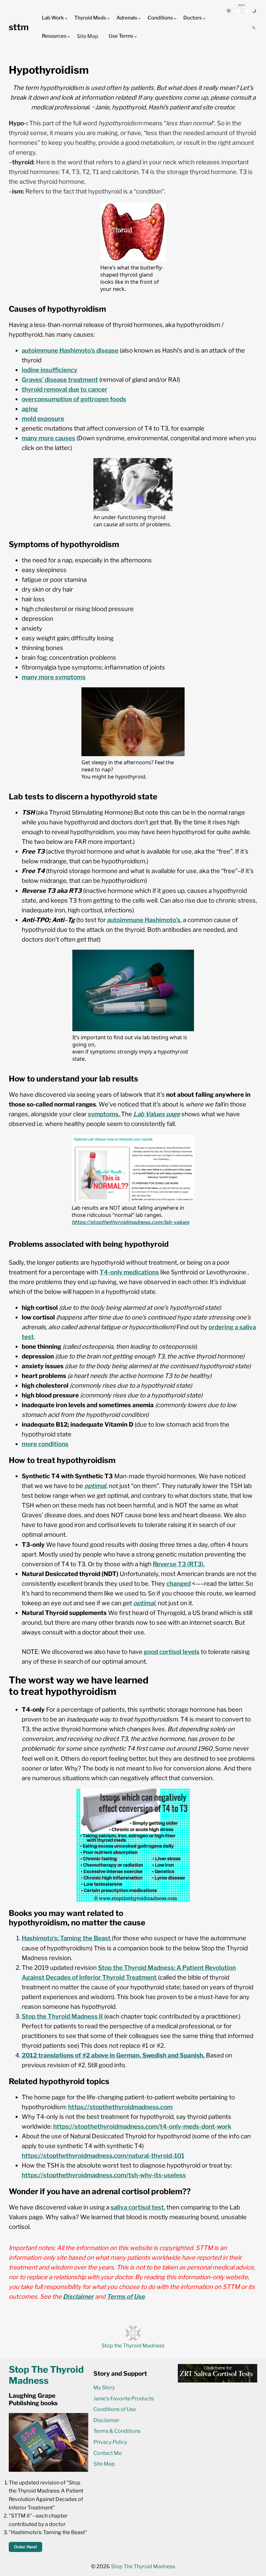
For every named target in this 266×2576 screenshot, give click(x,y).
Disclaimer (78, 2297)
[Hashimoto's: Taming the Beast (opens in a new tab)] (111, 1938)
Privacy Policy (110, 2442)
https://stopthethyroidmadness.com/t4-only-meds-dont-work (142, 2126)
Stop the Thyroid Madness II (63, 2016)
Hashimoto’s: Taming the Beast (66, 1938)
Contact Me (108, 2453)
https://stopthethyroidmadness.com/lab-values (130, 1222)
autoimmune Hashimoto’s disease (70, 350)
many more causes (48, 438)
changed (179, 1584)
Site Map (88, 36)
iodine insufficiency (49, 370)
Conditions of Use (115, 2409)
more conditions (45, 1444)
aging (30, 409)
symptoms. (104, 1114)
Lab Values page (157, 1114)
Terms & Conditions (117, 2431)
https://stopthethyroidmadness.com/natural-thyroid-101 (103, 2156)
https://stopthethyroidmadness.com (120, 2107)
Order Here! (25, 2547)
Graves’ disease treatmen (59, 380)
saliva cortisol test (137, 2207)
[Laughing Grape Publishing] (48, 2470)
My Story (104, 2388)
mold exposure (43, 419)
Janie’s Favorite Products (124, 2399)
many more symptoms (54, 677)
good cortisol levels (172, 1652)
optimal (95, 1486)
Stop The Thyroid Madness (143, 2566)
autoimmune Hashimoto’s (144, 920)
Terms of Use (126, 2297)
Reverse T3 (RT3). (179, 1564)
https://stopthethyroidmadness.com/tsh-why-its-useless (104, 2175)
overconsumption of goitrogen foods (74, 399)
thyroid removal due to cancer (65, 389)
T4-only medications (129, 1272)
